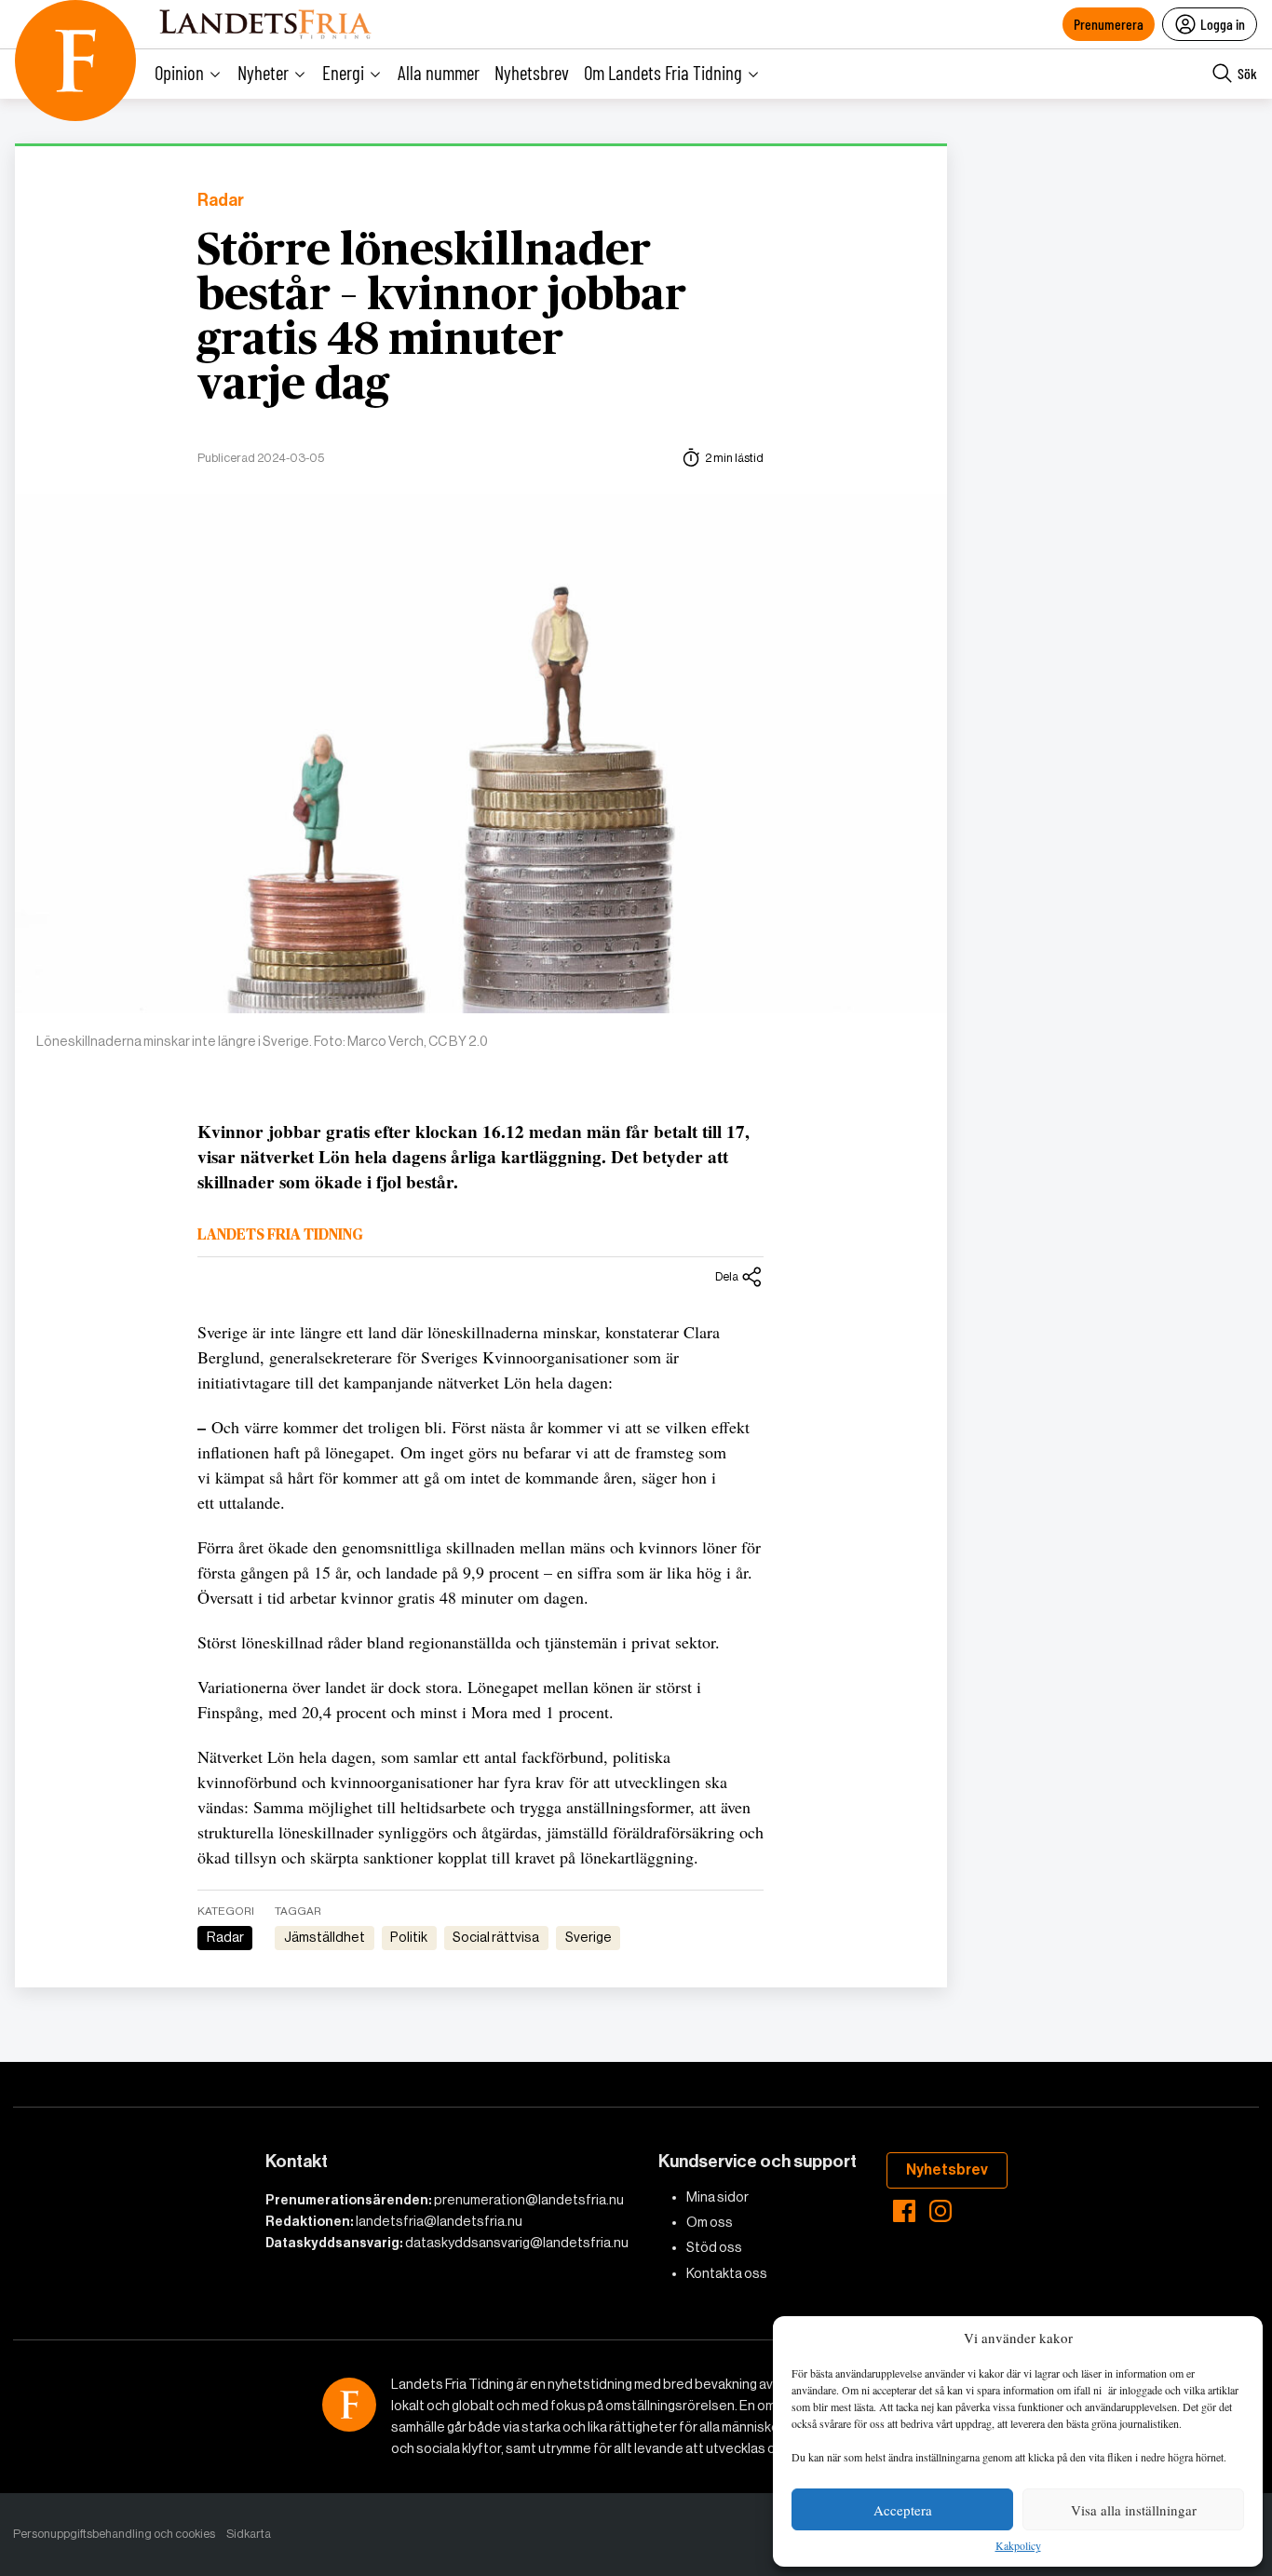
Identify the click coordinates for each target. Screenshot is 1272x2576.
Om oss (710, 2222)
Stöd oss (714, 2247)
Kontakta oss (727, 2273)
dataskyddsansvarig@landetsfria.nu (517, 2243)
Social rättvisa (496, 1937)
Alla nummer (439, 72)
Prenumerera (1109, 24)
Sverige (589, 1937)
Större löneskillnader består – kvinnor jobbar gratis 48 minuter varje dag (442, 319)
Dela (727, 1276)
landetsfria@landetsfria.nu (439, 2221)
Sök (1247, 73)
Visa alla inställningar (1134, 2510)
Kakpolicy (1018, 2546)
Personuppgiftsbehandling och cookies (114, 2534)
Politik (409, 1937)
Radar (221, 201)
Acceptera (903, 2510)
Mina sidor (717, 2197)
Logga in (1223, 24)
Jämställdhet (325, 1937)
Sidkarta (249, 2534)
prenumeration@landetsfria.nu (529, 2200)
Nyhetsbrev (532, 72)
